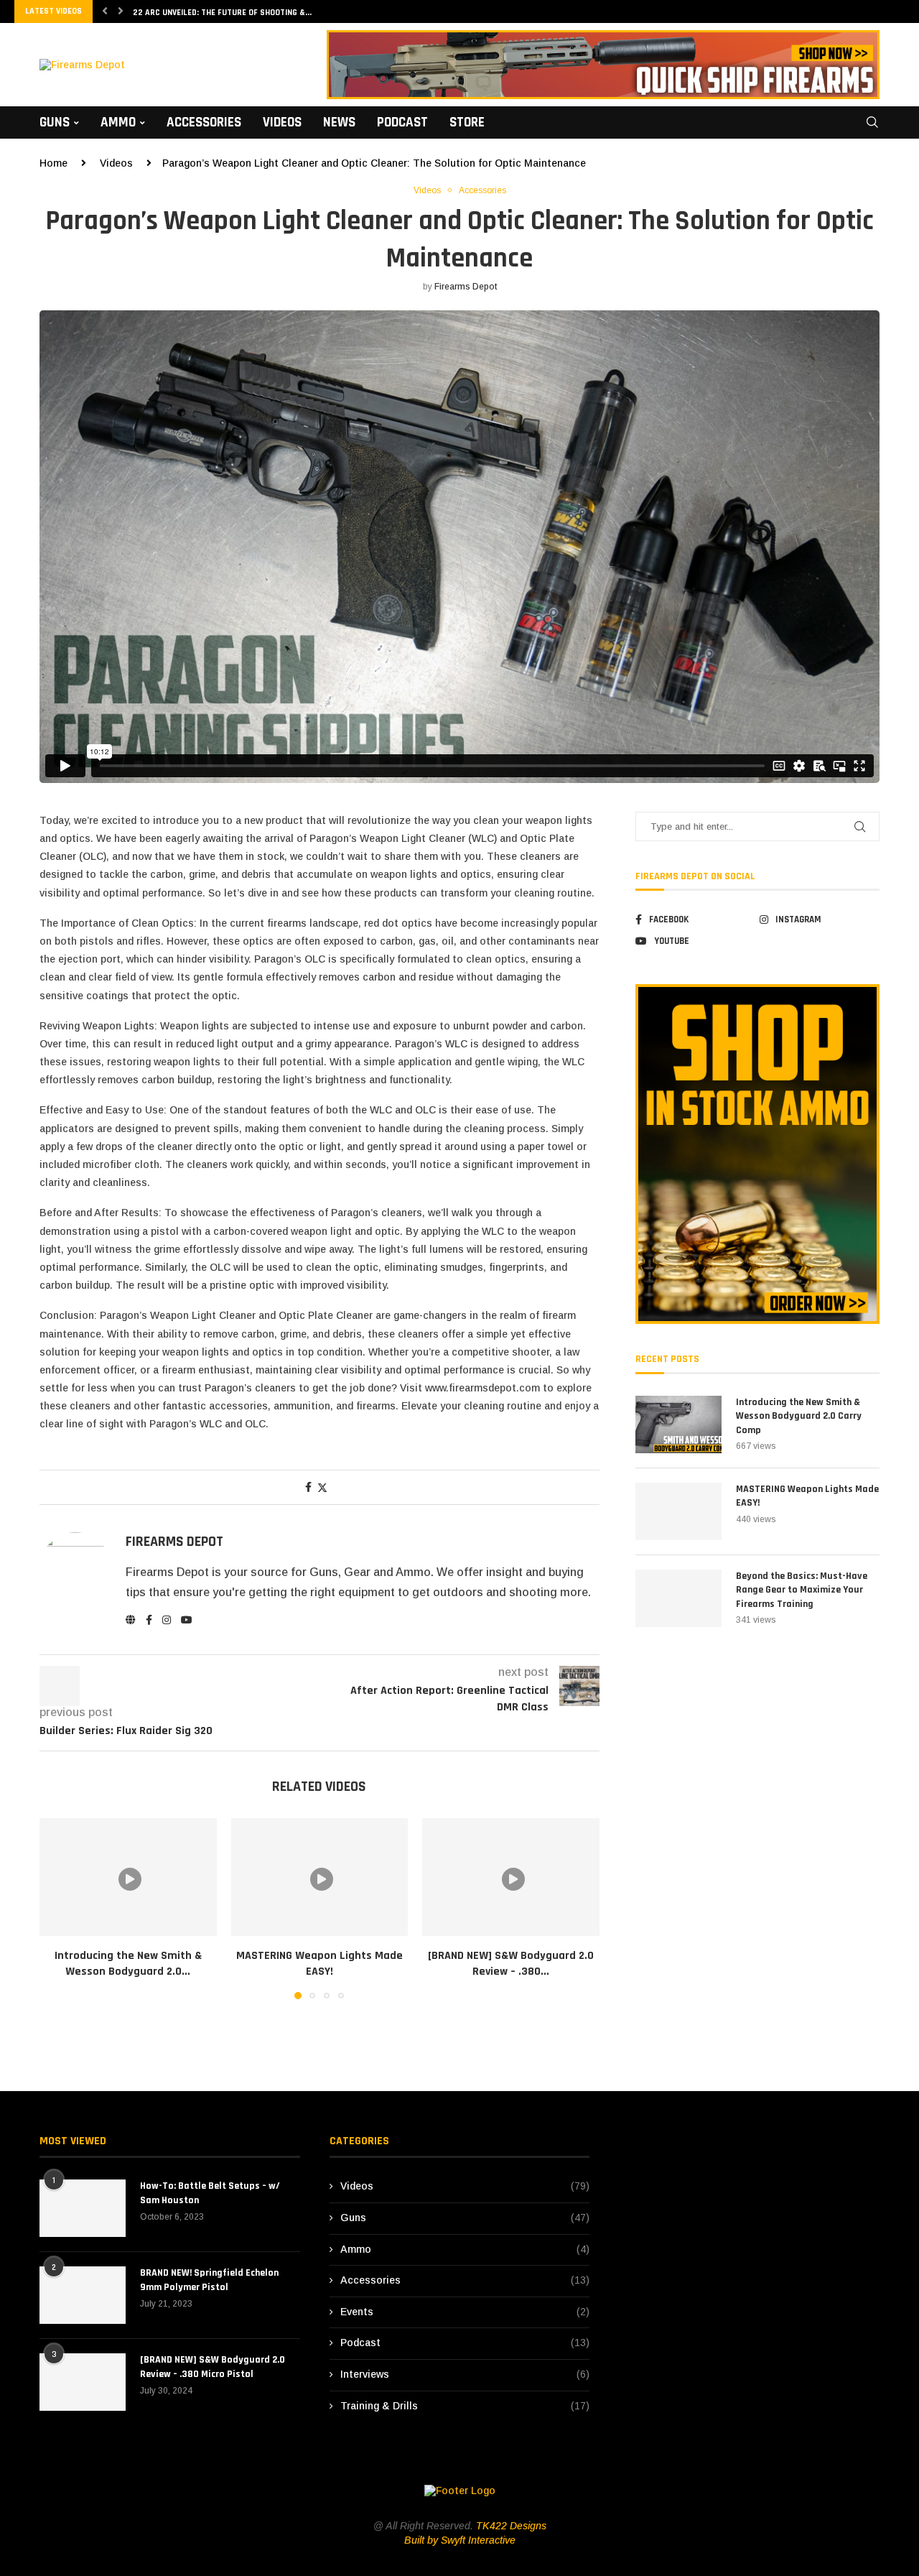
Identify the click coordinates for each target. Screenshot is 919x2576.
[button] (105, 11)
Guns (55, 122)
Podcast (402, 122)
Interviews (465, 2374)
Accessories (204, 122)
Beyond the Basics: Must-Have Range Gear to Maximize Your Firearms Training (802, 1590)
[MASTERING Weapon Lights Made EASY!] (320, 1877)
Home (53, 163)
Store (467, 122)
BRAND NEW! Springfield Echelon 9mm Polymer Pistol (209, 2280)
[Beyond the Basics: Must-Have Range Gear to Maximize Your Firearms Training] (678, 1598)
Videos (282, 122)
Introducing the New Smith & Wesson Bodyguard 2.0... (128, 1964)
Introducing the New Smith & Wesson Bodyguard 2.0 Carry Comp (799, 1416)
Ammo (118, 122)
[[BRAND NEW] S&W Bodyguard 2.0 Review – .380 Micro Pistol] (511, 1877)
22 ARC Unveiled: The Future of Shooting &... (222, 13)
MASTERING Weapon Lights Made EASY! (319, 1964)
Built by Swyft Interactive (460, 2540)
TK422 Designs (511, 2526)
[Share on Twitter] (322, 1487)
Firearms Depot (466, 287)
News (339, 122)
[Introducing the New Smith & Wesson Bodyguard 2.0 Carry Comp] (128, 1877)
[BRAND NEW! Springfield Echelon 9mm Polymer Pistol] (83, 2295)
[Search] (872, 122)
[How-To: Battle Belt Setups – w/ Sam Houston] (83, 2208)
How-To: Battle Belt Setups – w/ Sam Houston (210, 2193)
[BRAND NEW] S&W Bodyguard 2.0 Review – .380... (511, 1964)
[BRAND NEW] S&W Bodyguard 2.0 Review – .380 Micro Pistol (213, 2367)
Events (465, 2312)
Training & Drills (465, 2406)
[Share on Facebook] (308, 1487)
